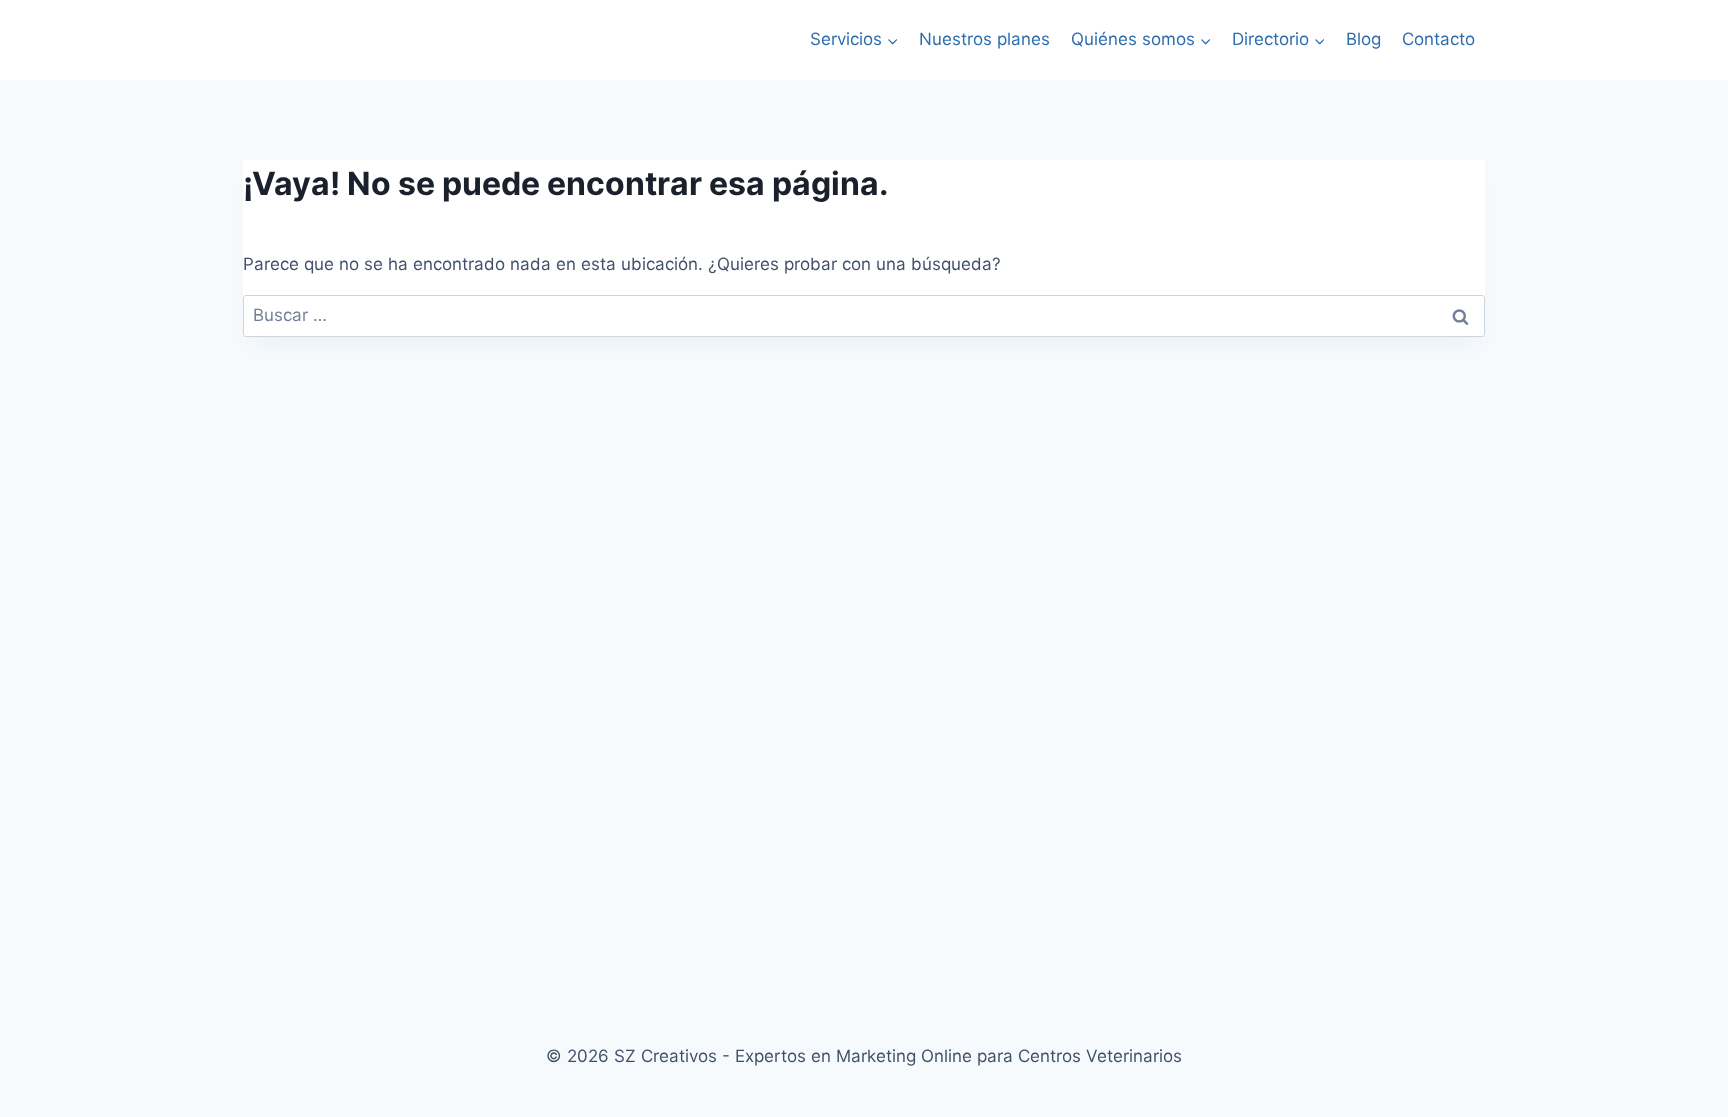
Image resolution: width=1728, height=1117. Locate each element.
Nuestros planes (984, 39)
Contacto (1438, 39)
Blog (1363, 39)
